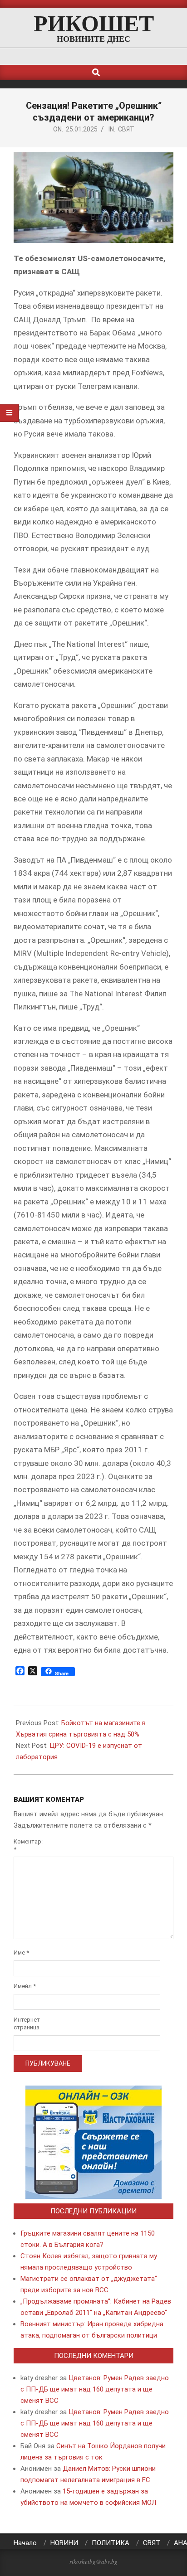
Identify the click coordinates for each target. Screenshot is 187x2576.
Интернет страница (26, 2023)
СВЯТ (126, 129)
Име (21, 1953)
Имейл (25, 1986)
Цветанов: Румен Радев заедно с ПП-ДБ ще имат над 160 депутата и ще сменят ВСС (95, 2389)
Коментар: (26, 1845)
